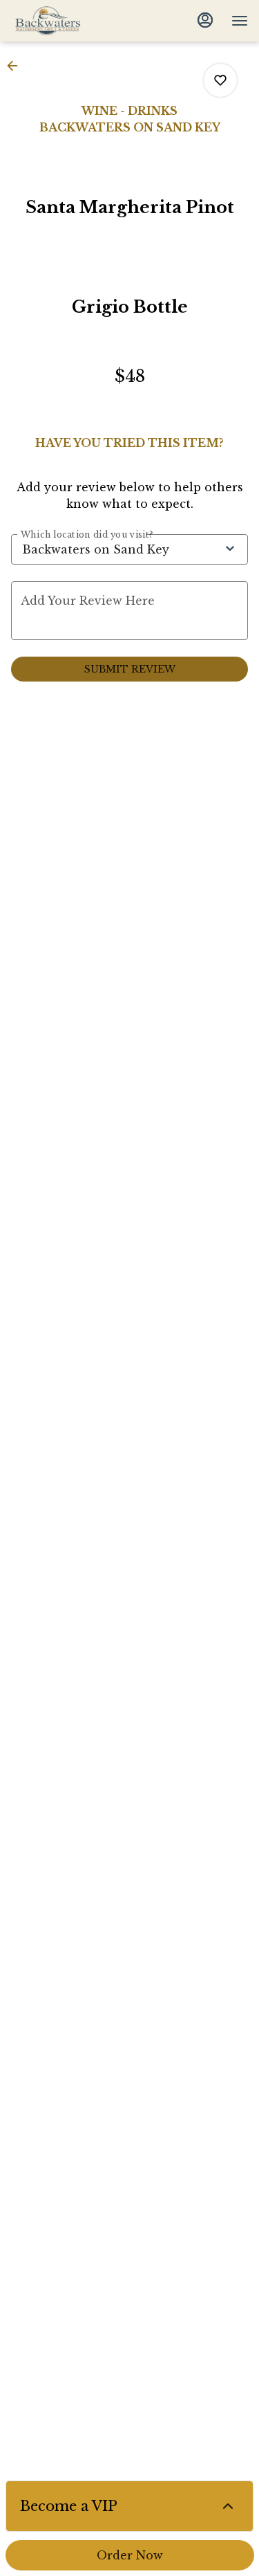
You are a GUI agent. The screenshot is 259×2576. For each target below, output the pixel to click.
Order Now (130, 2555)
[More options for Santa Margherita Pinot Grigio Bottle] (220, 80)
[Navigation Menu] (240, 21)
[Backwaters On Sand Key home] (73, 21)
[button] (17, 66)
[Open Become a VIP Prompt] (228, 2506)
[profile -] (205, 20)
